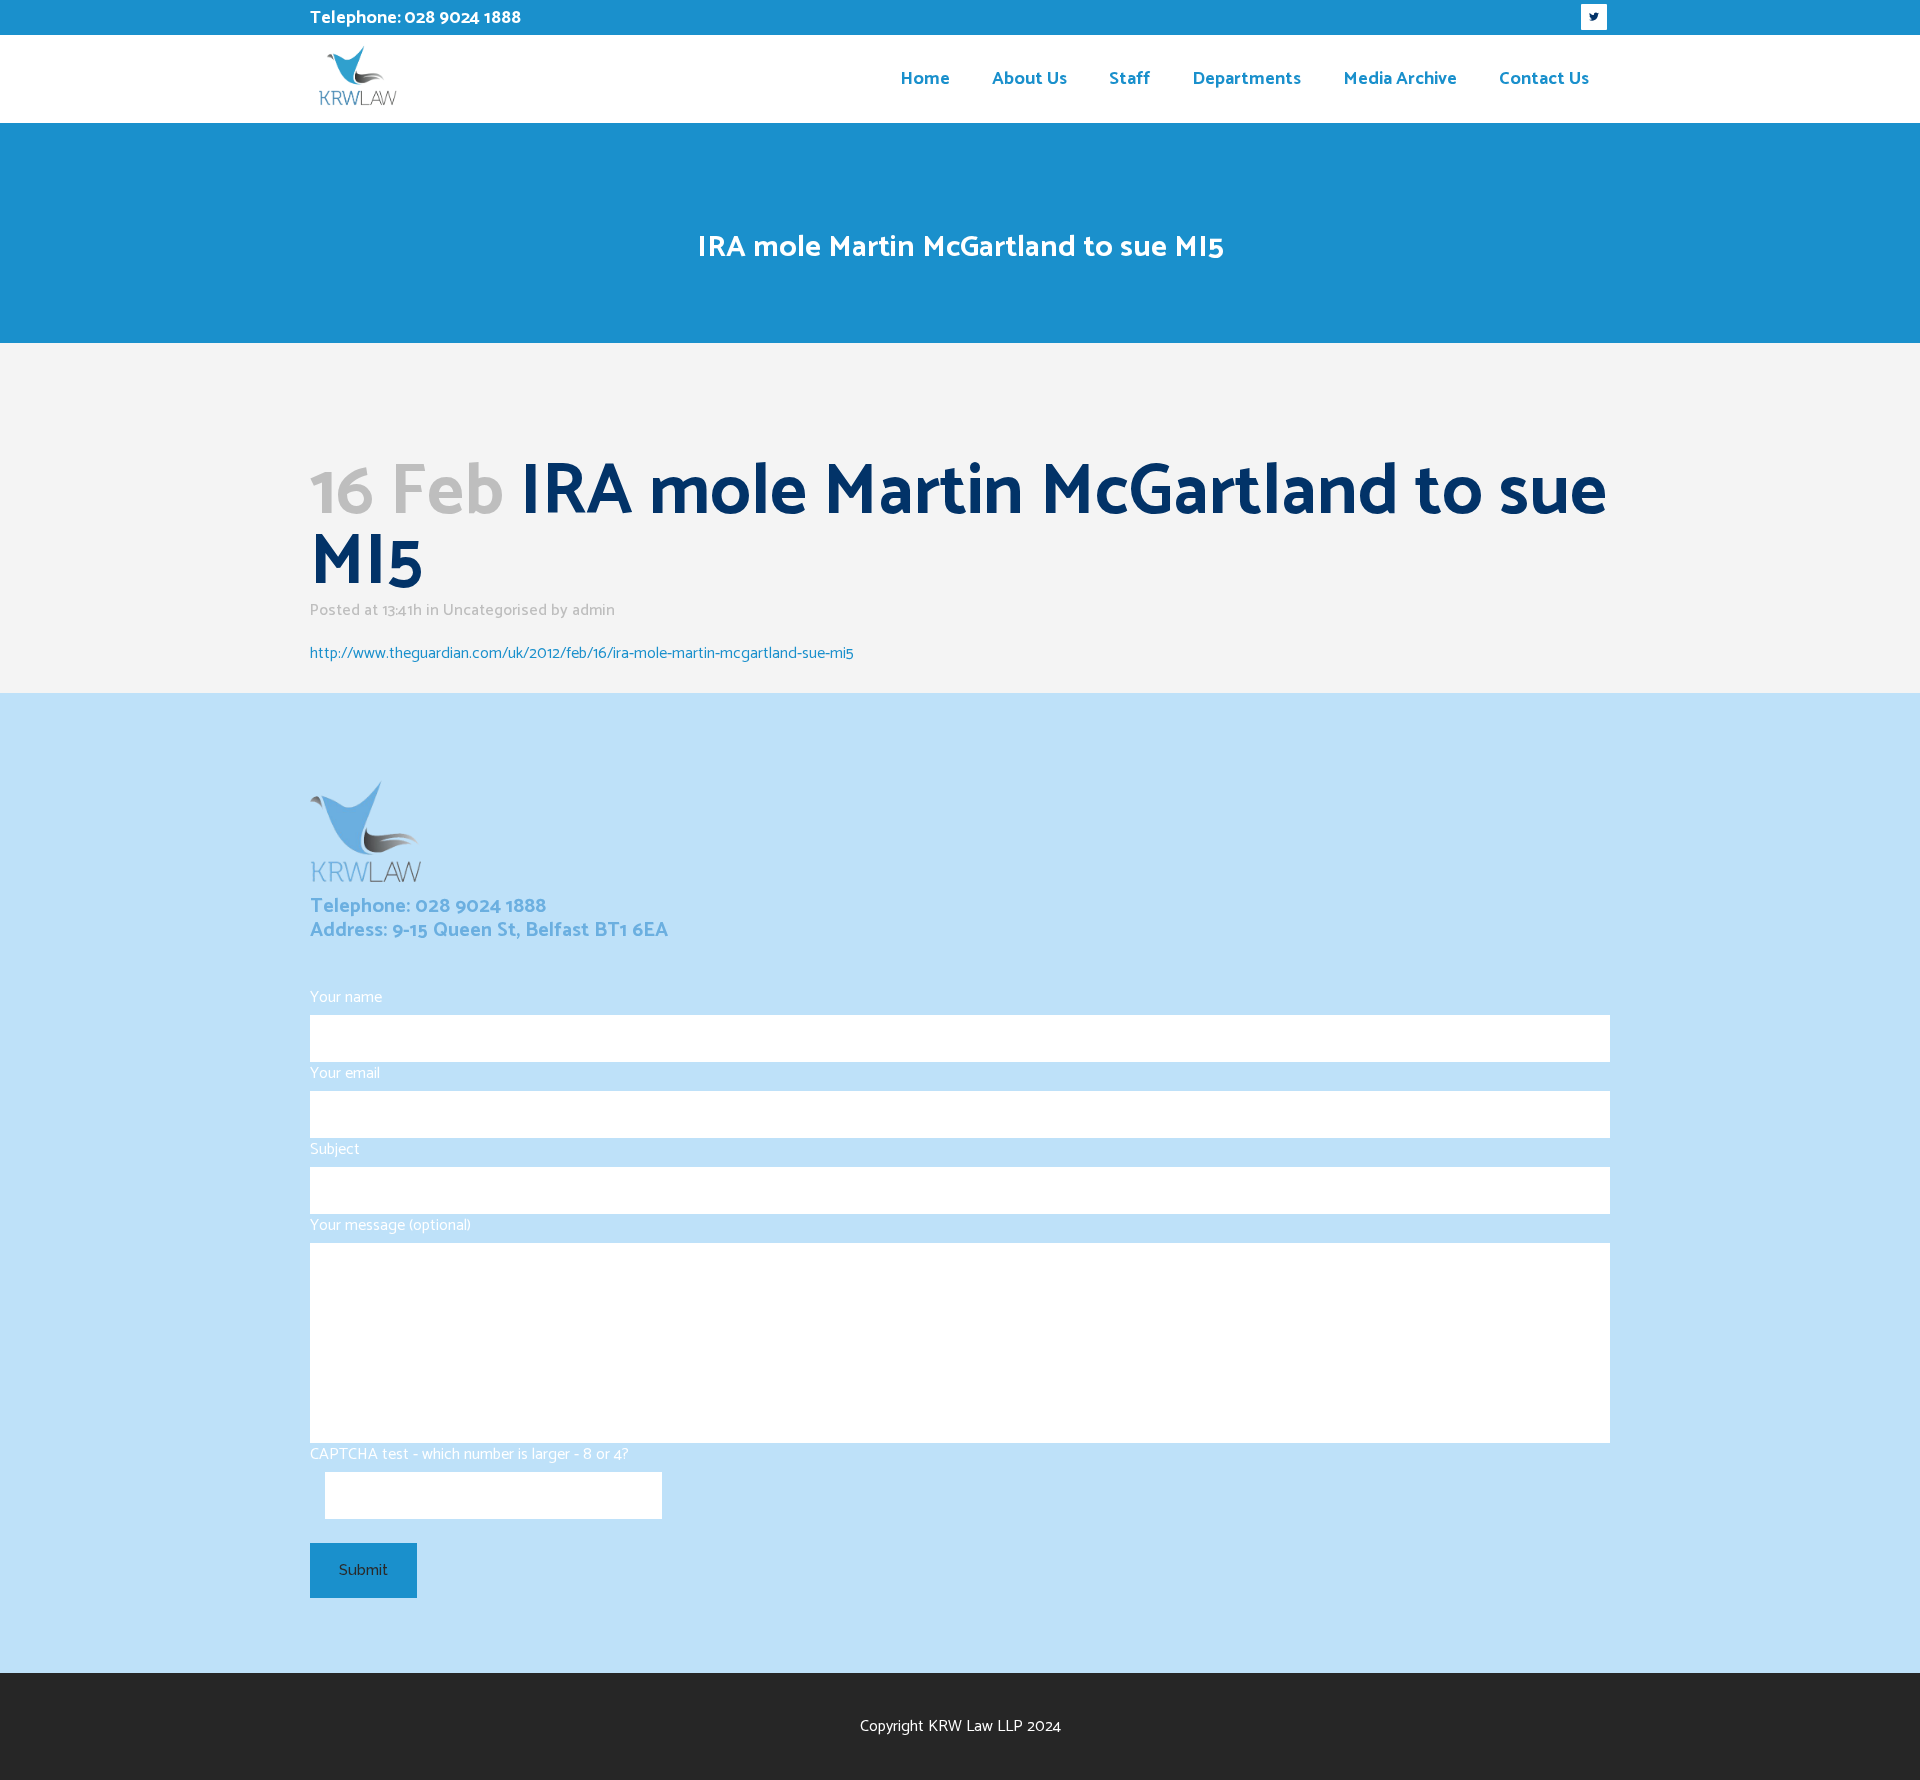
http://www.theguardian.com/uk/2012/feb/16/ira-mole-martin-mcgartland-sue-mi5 (582, 653)
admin (593, 610)
